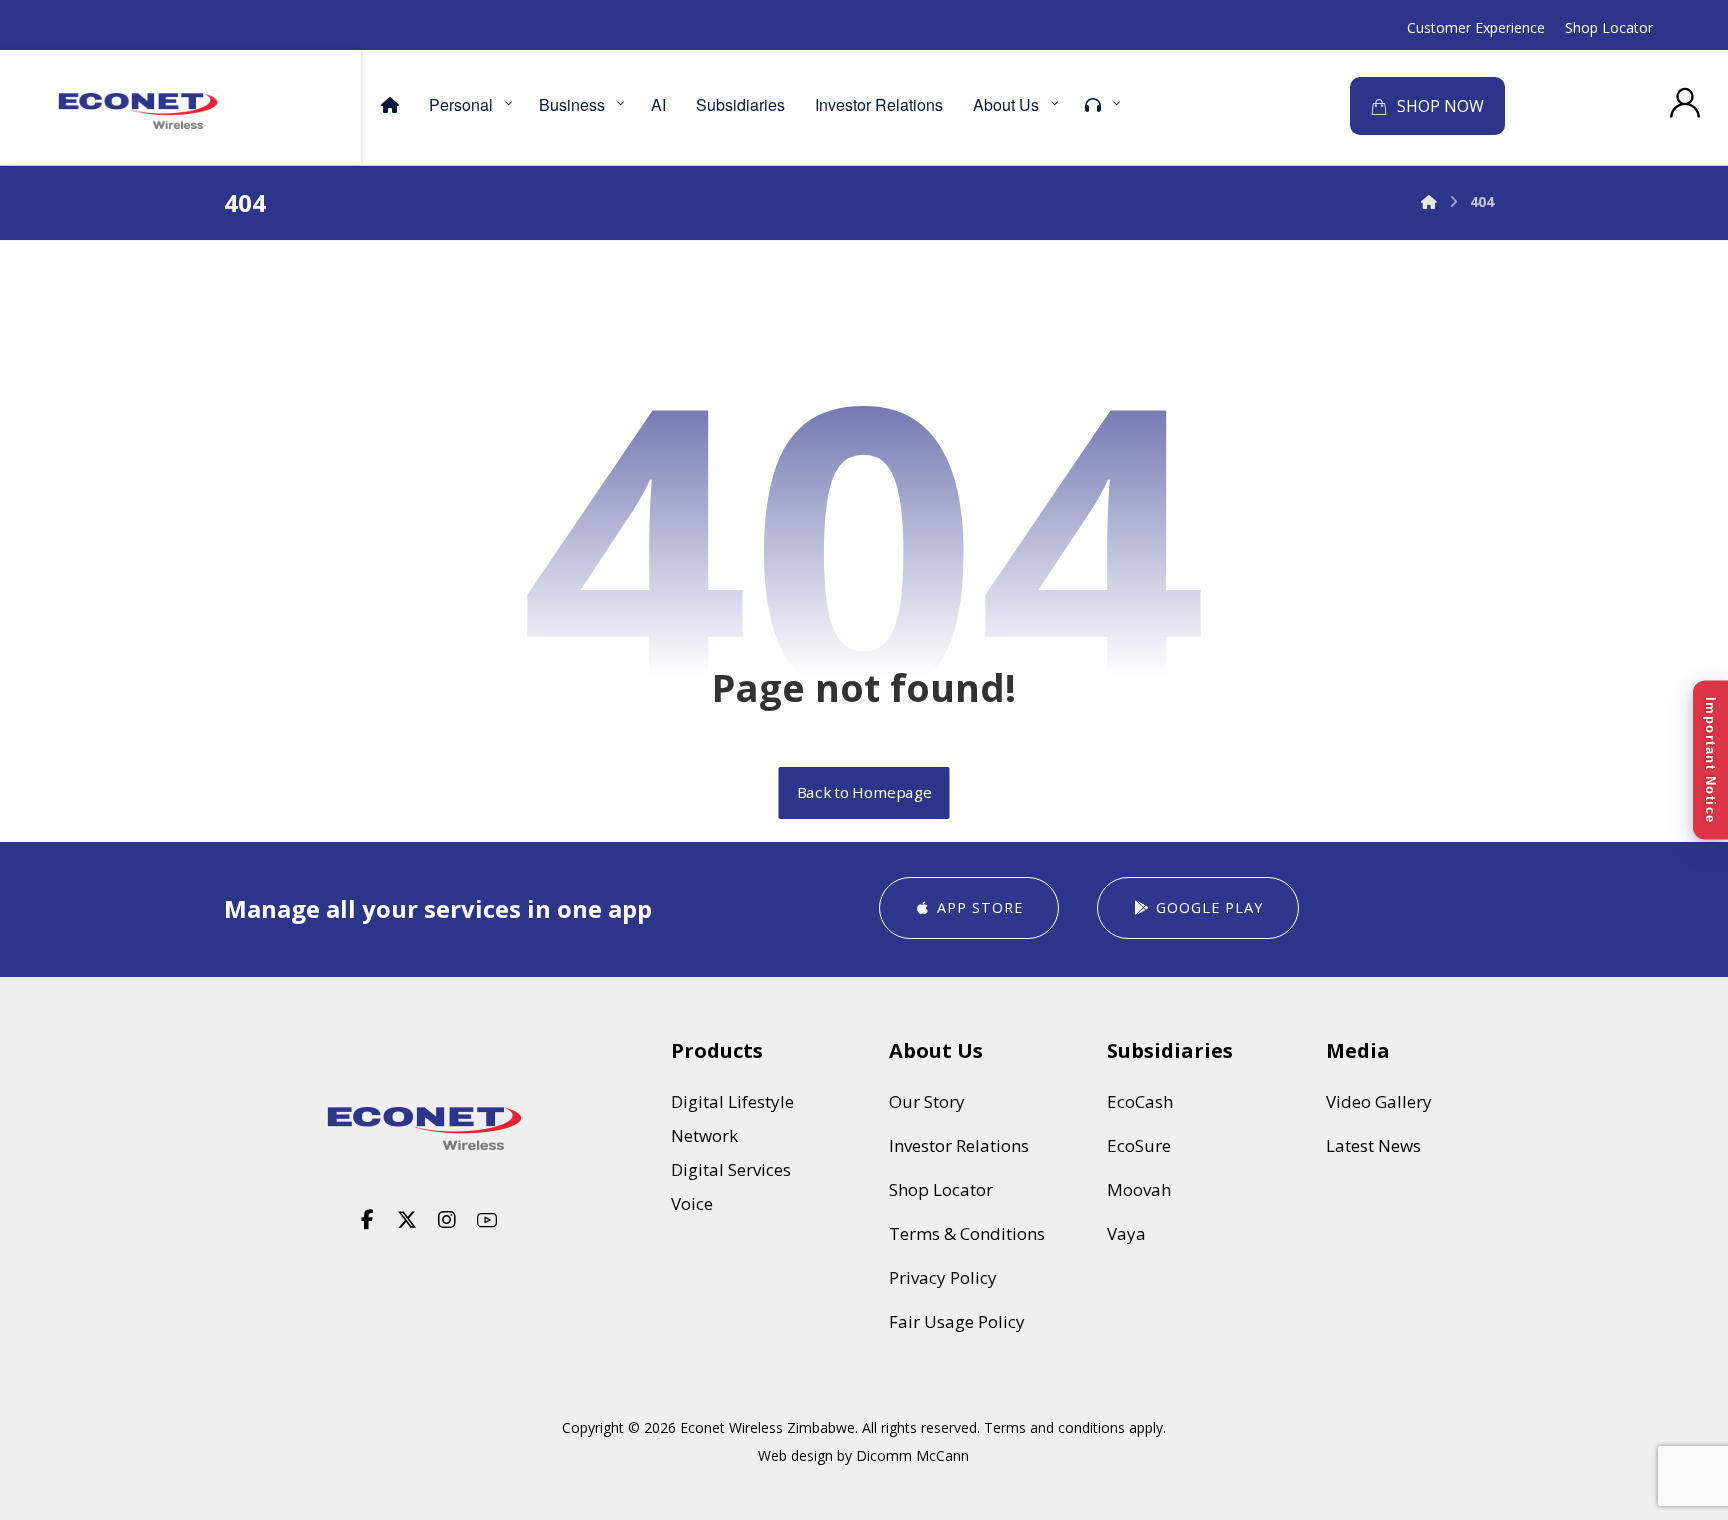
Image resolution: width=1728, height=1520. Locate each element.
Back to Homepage (864, 792)
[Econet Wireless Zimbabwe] (138, 110)
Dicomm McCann (912, 1455)
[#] (367, 1220)
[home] (427, 1128)
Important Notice (1710, 760)
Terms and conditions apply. (1075, 1427)
